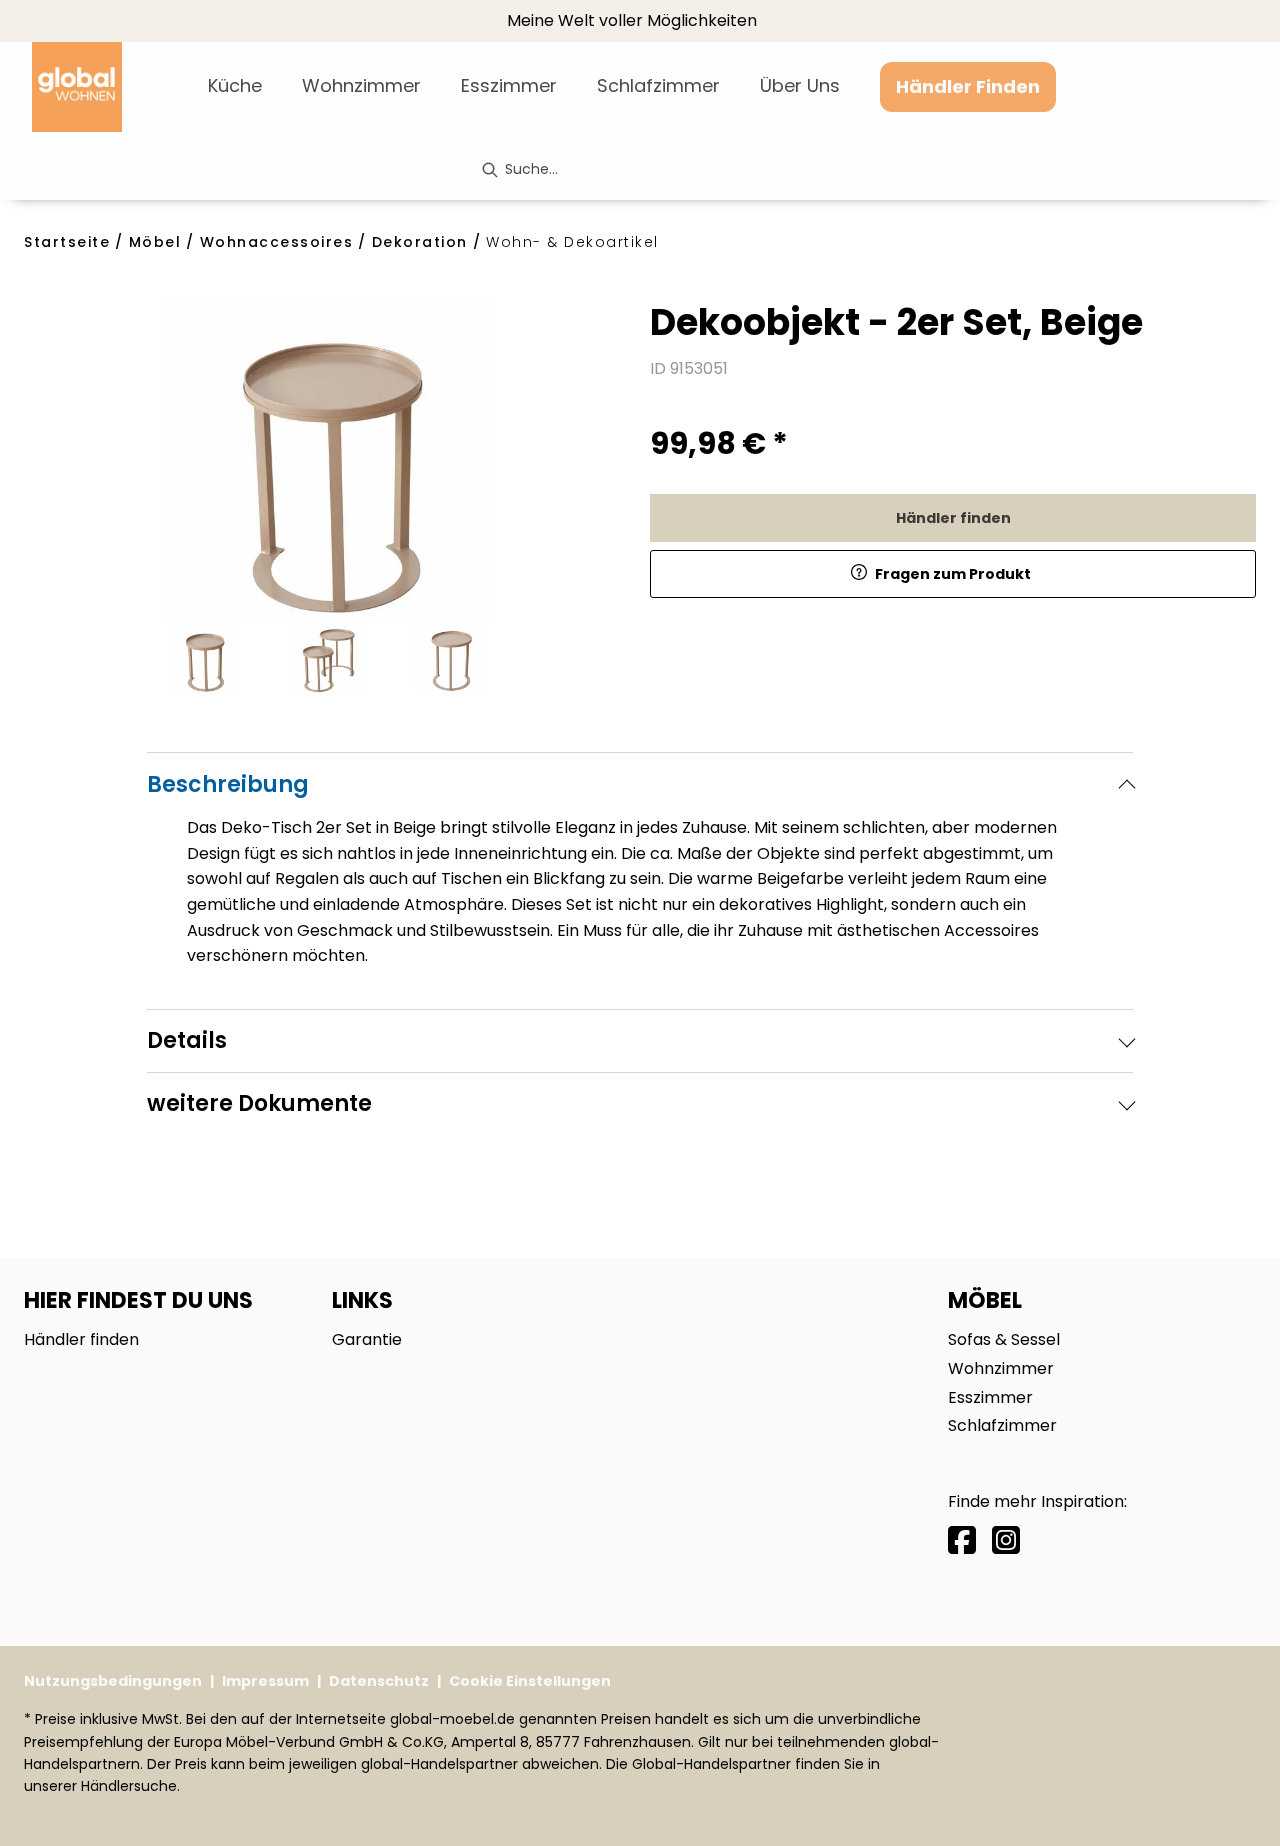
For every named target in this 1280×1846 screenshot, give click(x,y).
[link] (235, 85)
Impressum (265, 1681)
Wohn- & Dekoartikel (572, 242)
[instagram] (1006, 1540)
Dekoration (420, 242)
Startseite (67, 242)
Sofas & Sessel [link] (1004, 1339)
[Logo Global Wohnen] (112, 87)
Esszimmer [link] (990, 1397)
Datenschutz (379, 1681)
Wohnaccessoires (277, 242)
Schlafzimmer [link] (1002, 1425)
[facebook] (962, 1540)
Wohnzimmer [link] (1001, 1368)
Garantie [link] (367, 1339)
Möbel (155, 242)
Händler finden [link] (953, 518)
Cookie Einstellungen (530, 1681)
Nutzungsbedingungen (113, 1681)
